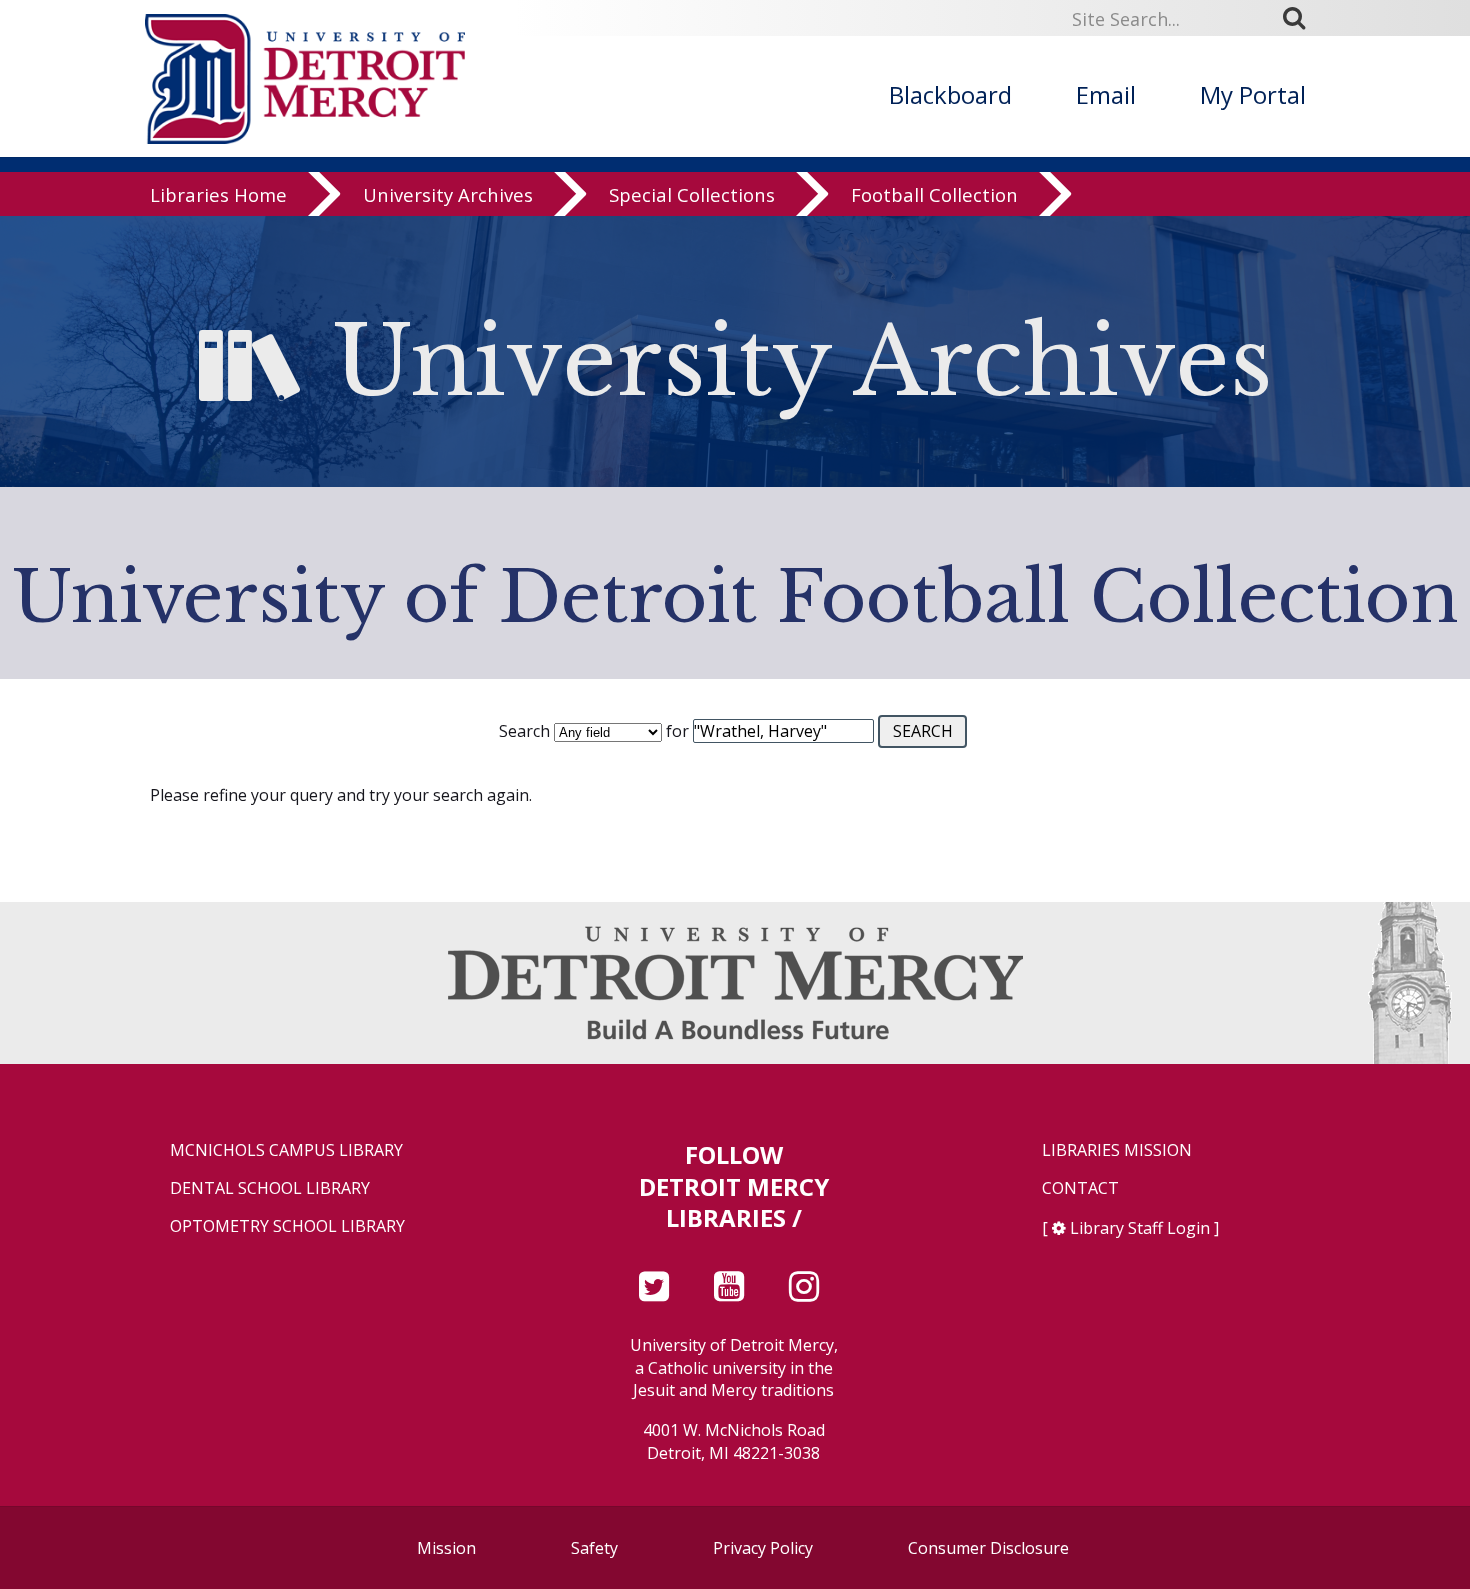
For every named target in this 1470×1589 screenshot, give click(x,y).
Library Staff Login (1140, 1228)
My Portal (1253, 94)
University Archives (448, 194)
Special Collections (692, 194)
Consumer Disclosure (988, 1548)
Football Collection (934, 194)
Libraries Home (218, 194)
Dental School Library (270, 1188)
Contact (1080, 1188)
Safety (594, 1548)
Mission (446, 1548)
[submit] (1301, 18)
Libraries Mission (1117, 1150)
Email (1106, 94)
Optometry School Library (287, 1226)
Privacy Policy (763, 1548)
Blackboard (950, 94)
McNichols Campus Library (286, 1150)
